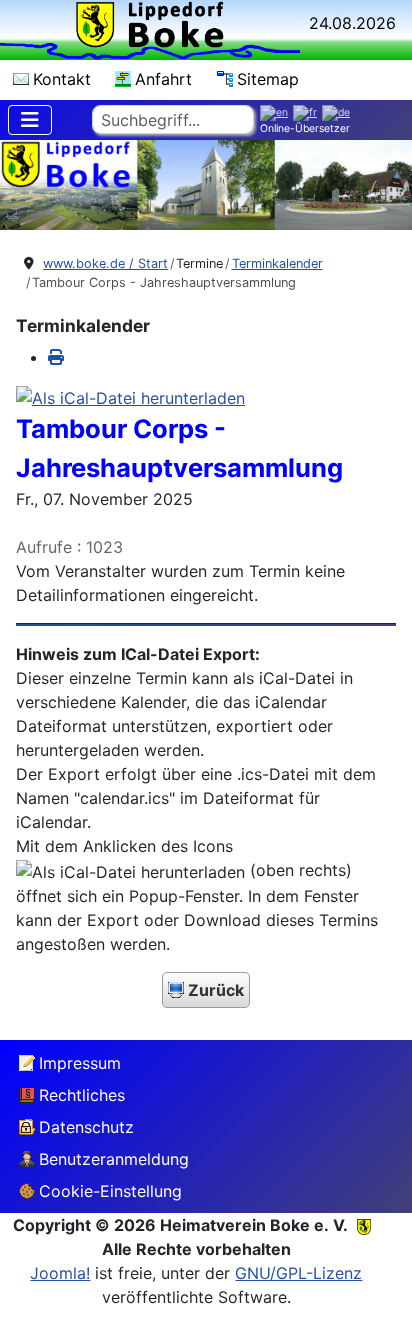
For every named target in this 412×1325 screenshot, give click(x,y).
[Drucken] (56, 357)
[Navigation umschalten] (30, 120)
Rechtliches (82, 1095)
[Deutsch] (338, 112)
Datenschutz (86, 1127)
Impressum (80, 1063)
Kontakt (62, 79)
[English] (276, 112)
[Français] (307, 112)
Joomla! (60, 1273)
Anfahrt (163, 79)
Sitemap (268, 79)
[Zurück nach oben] (378, 1287)
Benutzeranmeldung (114, 1159)
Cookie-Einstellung (110, 1191)
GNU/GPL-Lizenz (298, 1273)
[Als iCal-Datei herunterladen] (130, 397)
